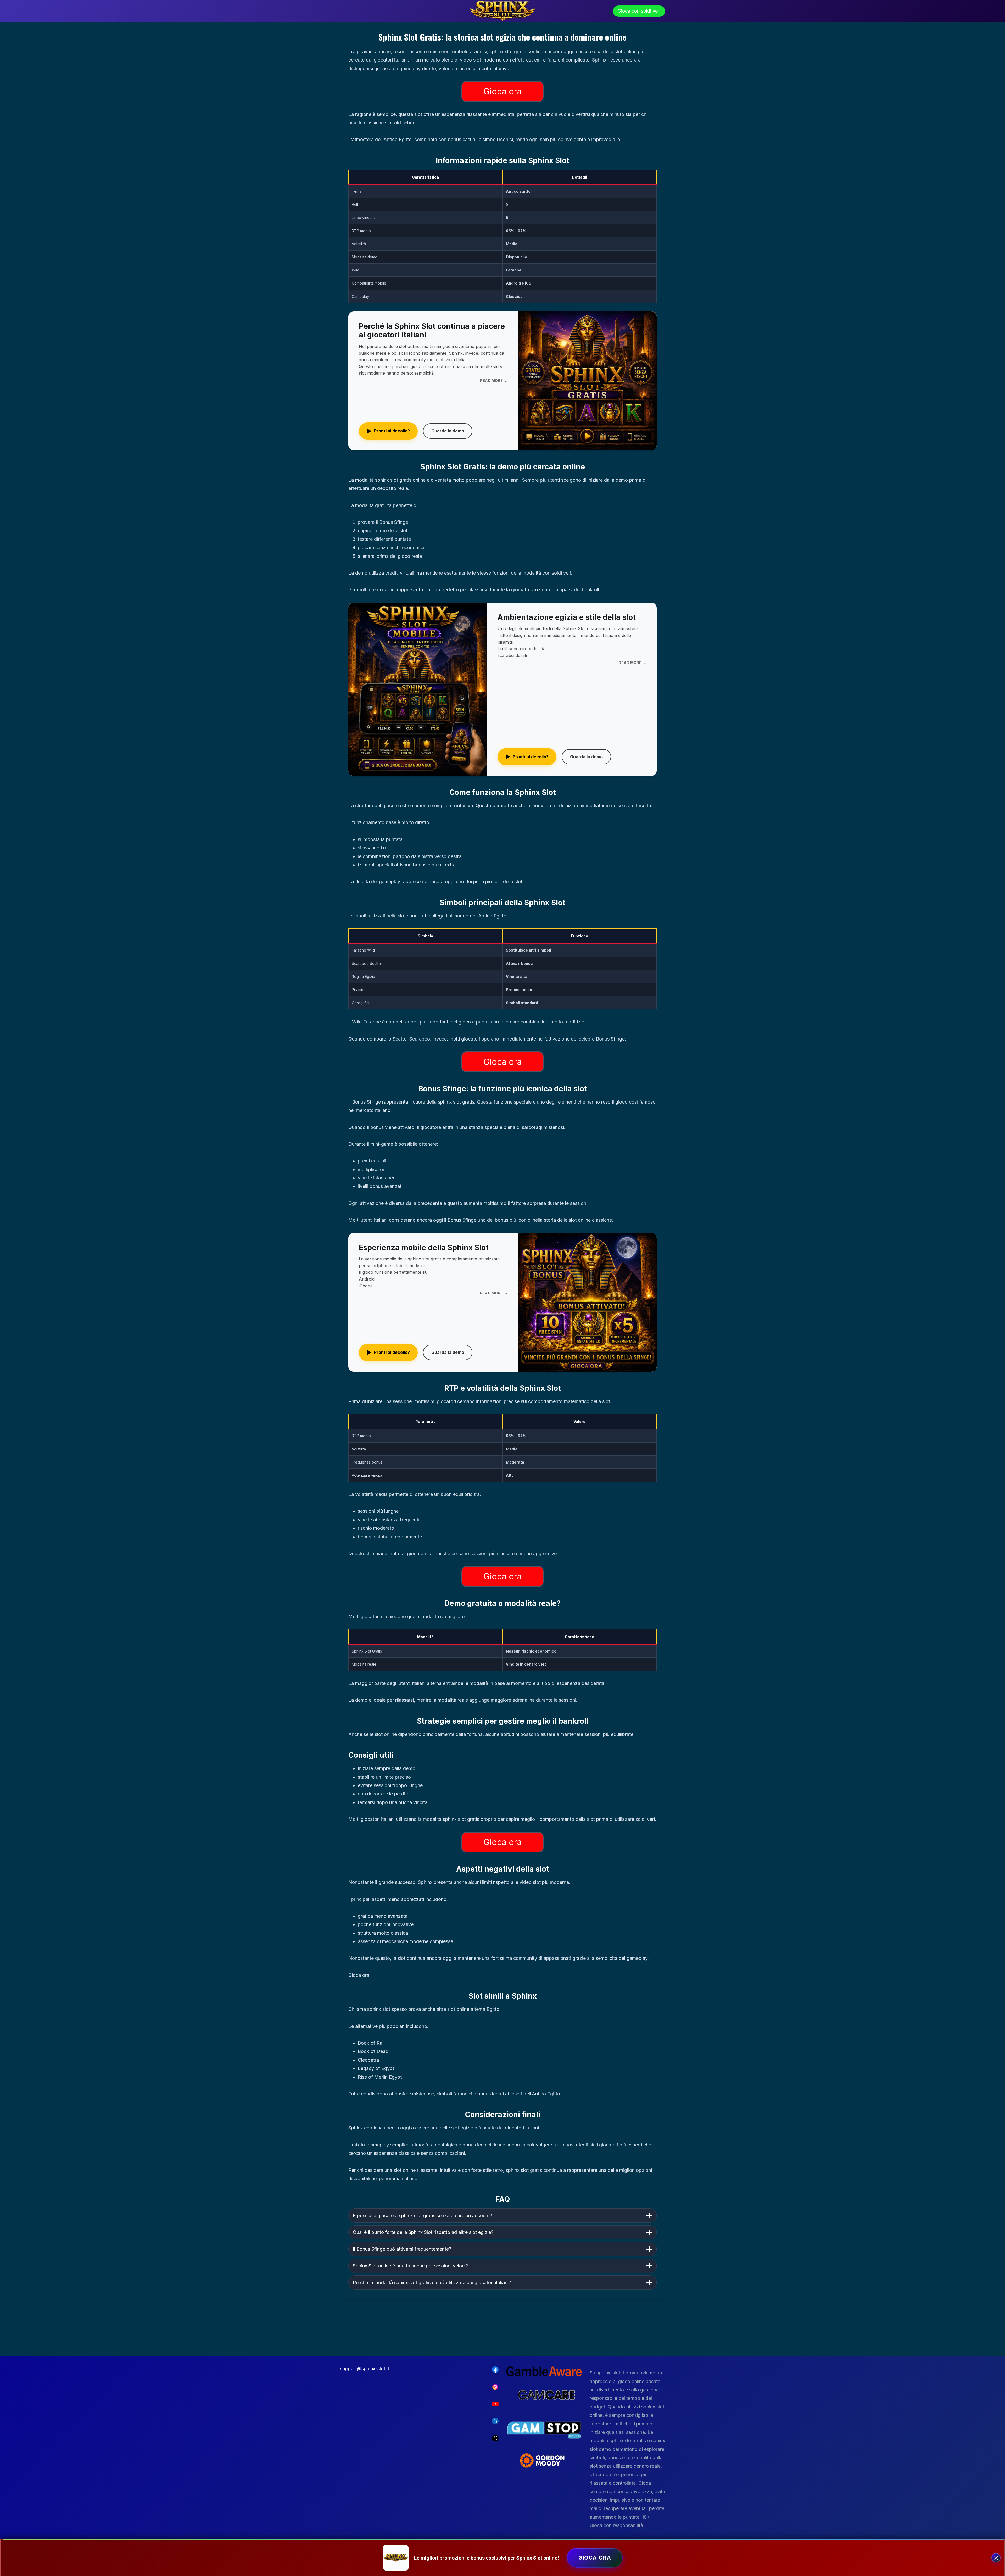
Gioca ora (502, 91)
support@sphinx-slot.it (365, 2369)
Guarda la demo (448, 431)
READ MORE (494, 380)
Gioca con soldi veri (639, 11)
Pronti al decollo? (388, 431)
